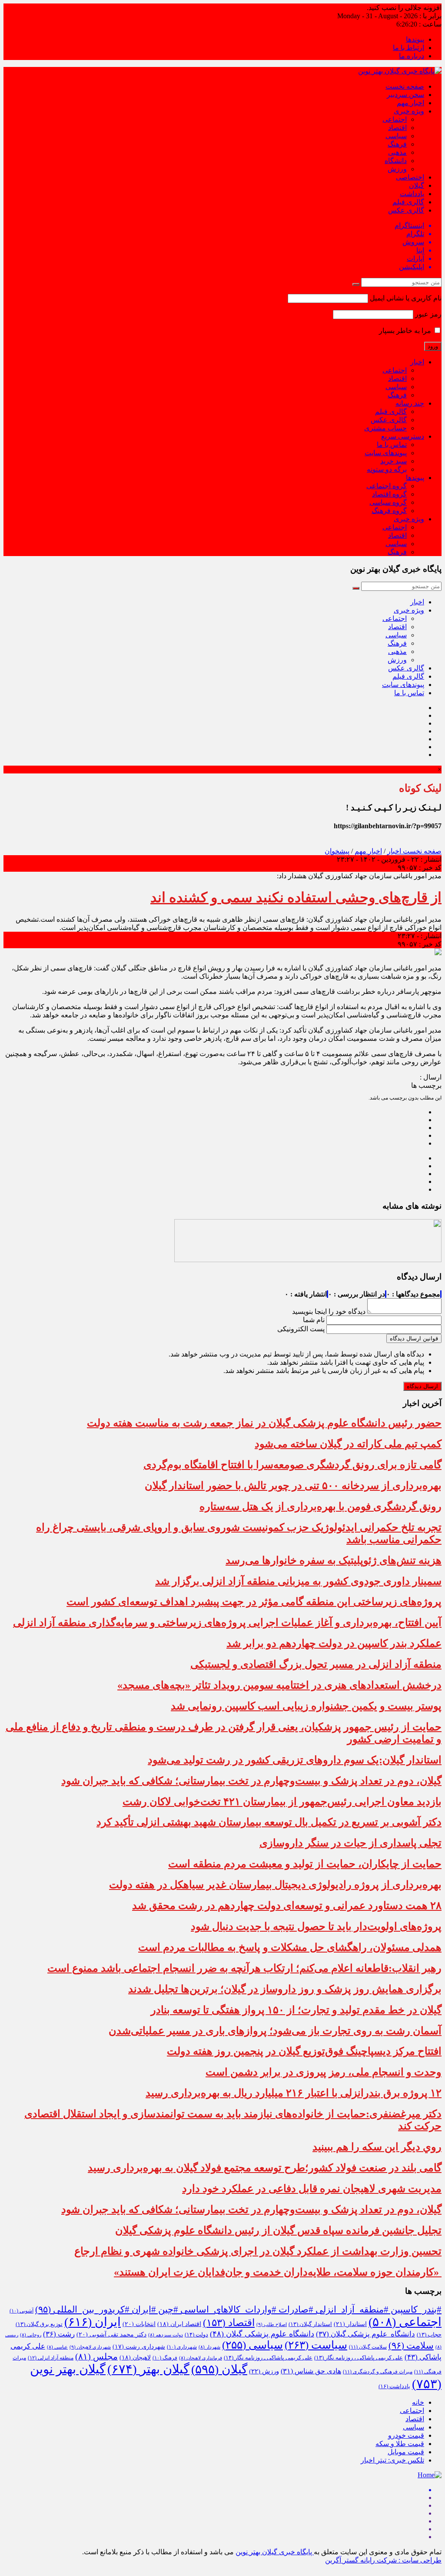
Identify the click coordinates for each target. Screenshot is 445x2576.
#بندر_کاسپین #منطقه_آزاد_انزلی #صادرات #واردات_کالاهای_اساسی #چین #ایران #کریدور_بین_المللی (238, 2309)
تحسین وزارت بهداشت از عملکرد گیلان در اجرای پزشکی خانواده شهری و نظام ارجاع (258, 2251)
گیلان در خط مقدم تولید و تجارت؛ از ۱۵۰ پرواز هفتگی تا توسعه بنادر (296, 2010)
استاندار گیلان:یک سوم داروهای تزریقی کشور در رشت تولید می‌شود (295, 1760)
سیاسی (396, 136)
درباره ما (412, 56)
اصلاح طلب (272, 2324)
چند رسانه (410, 403)
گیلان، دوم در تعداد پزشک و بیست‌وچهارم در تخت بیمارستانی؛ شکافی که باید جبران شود (251, 1781)
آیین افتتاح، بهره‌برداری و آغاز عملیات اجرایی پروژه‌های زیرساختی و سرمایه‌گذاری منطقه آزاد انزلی (227, 1623)
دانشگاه (396, 161)
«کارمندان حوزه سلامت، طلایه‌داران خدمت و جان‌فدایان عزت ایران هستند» (278, 2272)
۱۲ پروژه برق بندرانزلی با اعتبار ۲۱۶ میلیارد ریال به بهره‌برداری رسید (294, 2093)
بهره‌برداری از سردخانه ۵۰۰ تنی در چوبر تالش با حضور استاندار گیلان (293, 1486)
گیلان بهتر (148, 2369)
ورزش (397, 169)
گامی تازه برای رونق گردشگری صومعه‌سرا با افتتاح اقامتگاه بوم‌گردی (292, 1465)
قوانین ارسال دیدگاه (414, 1338)
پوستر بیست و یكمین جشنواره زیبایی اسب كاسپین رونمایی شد (306, 1706)
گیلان (417, 185)
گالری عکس (406, 210)
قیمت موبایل (406, 2452)
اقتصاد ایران (179, 2324)
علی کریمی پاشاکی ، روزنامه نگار (359, 2358)
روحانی (31, 2335)
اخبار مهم (410, 103)
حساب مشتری (385, 428)
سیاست (316, 2345)
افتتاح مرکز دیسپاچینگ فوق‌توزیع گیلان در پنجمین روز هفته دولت (304, 2051)
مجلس (96, 2356)
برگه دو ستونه (387, 469)
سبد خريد (394, 461)
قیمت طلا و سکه (400, 2444)
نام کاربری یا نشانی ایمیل (406, 298)
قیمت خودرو (406, 2435)
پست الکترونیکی (301, 1329)
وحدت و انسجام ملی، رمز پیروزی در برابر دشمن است (324, 2072)
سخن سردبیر (405, 95)
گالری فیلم (408, 202)
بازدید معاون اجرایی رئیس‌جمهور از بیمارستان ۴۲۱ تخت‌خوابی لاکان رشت (282, 1802)
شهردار (209, 2347)
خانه (418, 2402)
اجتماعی (395, 119)
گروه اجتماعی (387, 486)
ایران (93, 2322)
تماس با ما (392, 445)
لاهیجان (135, 2358)
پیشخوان (337, 851)
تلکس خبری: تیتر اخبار (392, 2460)
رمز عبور (428, 314)
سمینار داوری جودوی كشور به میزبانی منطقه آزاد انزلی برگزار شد (298, 1581)
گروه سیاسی (388, 502)
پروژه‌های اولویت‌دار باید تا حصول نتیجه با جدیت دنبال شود (316, 1926)
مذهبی (397, 152)
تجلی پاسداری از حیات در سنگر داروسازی (350, 1843)
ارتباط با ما (408, 48)
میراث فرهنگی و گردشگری (378, 2372)
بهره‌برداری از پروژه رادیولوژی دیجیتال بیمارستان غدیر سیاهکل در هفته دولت (275, 1885)
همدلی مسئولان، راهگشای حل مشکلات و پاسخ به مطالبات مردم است (290, 1947)
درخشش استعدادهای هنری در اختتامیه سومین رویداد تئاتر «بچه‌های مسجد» (279, 1685)
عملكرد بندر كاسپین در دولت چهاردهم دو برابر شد (334, 1643)
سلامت (411, 2346)
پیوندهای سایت (386, 453)
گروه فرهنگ (389, 511)
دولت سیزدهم (166, 2335)
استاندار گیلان (310, 2324)
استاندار (350, 2324)
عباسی (57, 2347)
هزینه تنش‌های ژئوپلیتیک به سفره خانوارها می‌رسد (334, 1560)
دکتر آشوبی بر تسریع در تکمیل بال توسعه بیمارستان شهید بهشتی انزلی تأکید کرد (269, 1822)
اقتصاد (397, 128)
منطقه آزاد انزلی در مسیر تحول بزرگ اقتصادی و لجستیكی (316, 1664)
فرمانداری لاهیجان (201, 2358)
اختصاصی (410, 177)
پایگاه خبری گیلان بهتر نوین (275, 2552)
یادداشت (412, 194)
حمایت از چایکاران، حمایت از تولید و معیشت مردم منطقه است (305, 1864)
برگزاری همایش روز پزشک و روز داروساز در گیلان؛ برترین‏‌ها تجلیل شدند (285, 1989)
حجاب (429, 2335)
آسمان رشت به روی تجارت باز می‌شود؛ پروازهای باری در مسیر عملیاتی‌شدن (275, 2031)
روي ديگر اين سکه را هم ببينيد (377, 2147)
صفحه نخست (405, 86)
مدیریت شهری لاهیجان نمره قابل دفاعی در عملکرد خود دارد (312, 2189)
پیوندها (415, 39)
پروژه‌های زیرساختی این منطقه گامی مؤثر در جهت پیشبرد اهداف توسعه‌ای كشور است (254, 1602)
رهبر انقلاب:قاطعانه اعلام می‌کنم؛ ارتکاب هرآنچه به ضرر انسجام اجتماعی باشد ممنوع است (244, 1968)
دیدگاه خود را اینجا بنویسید (329, 1311)
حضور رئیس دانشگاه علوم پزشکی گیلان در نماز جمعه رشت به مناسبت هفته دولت (264, 1423)
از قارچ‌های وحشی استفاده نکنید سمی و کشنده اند (296, 897)
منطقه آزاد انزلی (51, 2358)
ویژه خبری (409, 111)
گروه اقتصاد (389, 494)
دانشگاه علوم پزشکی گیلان (365, 2334)
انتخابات (139, 2324)
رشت (59, 2334)
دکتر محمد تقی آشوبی (111, 2334)
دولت (196, 2335)
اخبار (417, 362)
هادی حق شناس (311, 2371)
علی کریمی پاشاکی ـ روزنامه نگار (268, 2358)
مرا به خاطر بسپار (406, 331)
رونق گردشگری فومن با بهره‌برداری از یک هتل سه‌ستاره (320, 1506)
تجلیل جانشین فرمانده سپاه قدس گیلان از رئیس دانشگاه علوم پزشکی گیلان (278, 2230)
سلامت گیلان (368, 2347)
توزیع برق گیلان (39, 2324)
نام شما (314, 1320)
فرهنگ (397, 144)
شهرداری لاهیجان (90, 2347)
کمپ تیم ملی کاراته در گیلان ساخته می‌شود (348, 1444)
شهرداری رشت (139, 2347)
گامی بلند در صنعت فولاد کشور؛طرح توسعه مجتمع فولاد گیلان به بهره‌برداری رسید (265, 2168)
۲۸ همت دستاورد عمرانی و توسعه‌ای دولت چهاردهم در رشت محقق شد (287, 1906)
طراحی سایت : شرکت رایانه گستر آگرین (383, 2560)
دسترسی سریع (403, 436)
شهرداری (182, 2347)
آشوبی (22, 2311)
